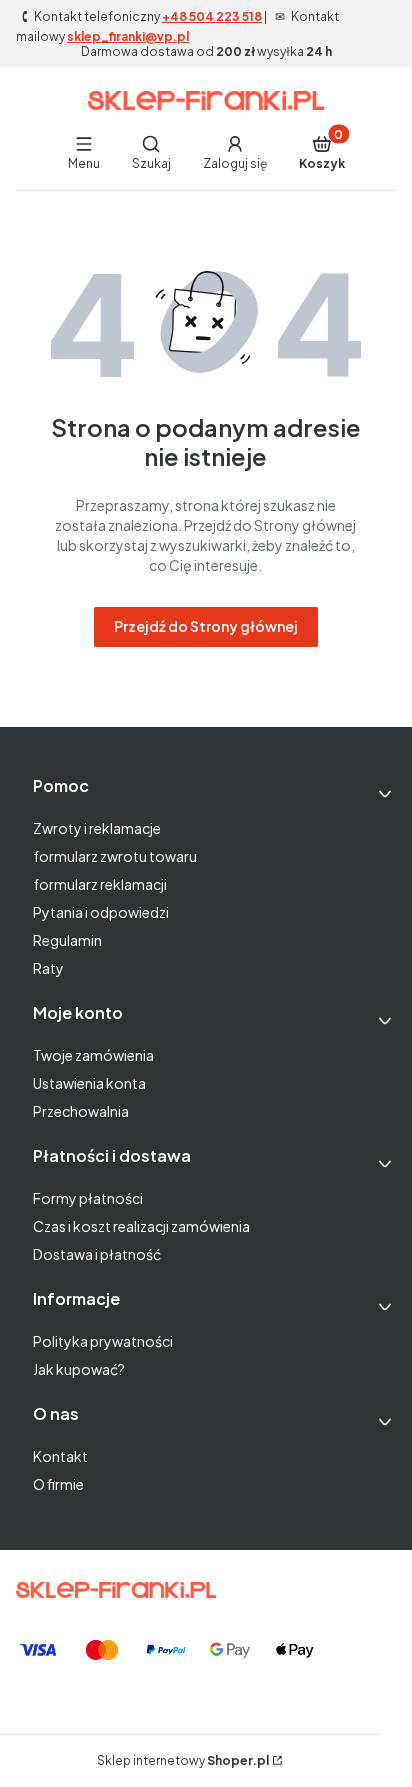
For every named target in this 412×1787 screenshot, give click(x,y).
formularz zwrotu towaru (115, 856)
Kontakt (60, 1456)
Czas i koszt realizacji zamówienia (141, 1226)
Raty (48, 968)
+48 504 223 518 (212, 16)
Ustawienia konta (89, 1083)
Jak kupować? (79, 1369)
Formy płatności (88, 1198)
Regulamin (67, 940)
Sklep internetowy (183, 1760)
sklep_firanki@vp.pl (128, 36)
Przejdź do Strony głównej (206, 626)
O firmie (58, 1484)
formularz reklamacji (100, 884)
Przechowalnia (81, 1111)
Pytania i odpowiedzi (101, 912)
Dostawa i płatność (97, 1254)
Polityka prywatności (103, 1341)
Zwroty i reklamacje (97, 828)
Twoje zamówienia (93, 1055)
